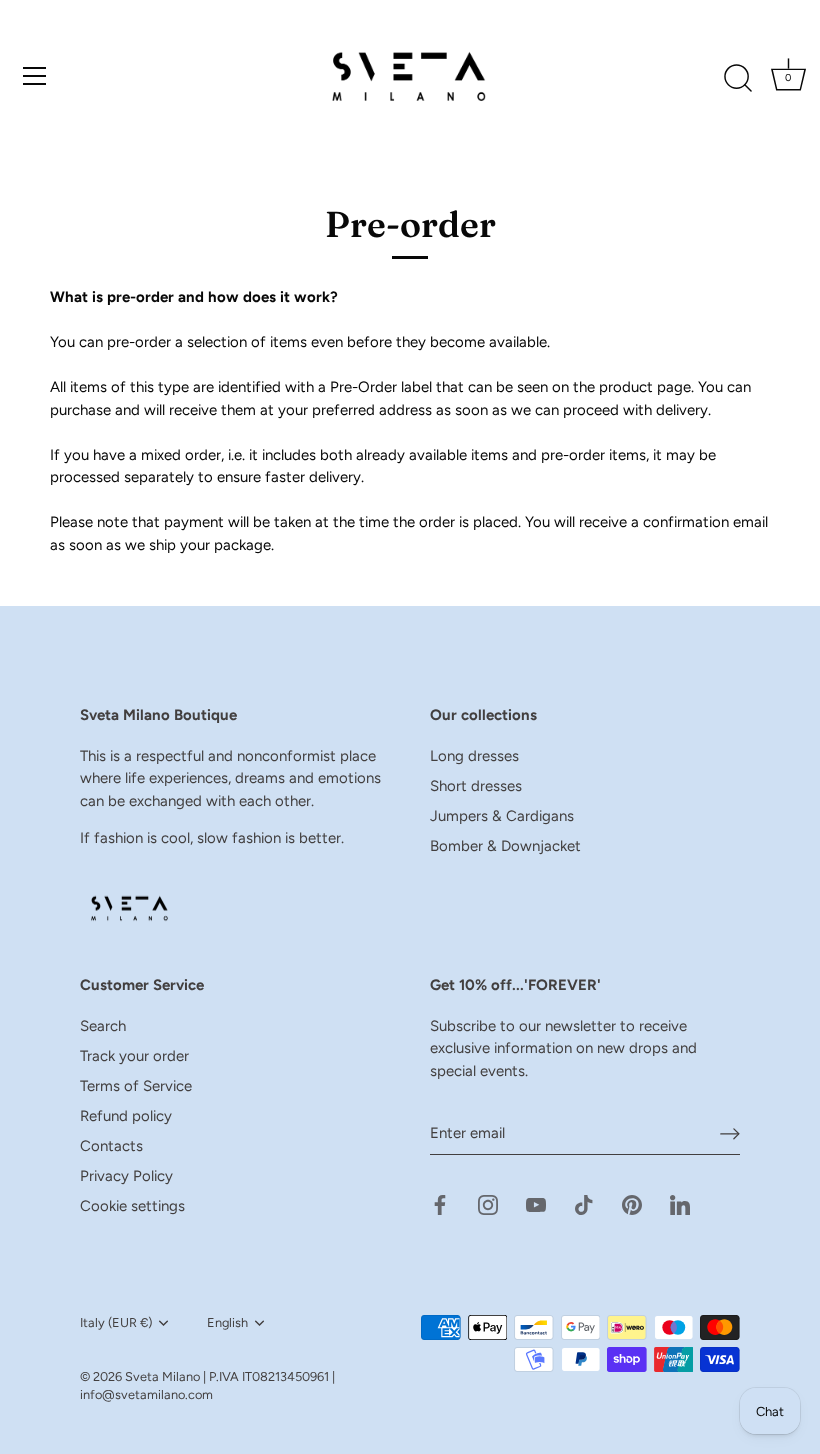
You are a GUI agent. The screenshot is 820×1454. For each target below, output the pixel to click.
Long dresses (474, 756)
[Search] (738, 79)
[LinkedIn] (680, 1204)
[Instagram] (488, 1204)
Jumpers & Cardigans (502, 816)
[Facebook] (440, 1204)
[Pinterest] (632, 1204)
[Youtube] (536, 1204)
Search (103, 1026)
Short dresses (476, 786)
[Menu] (35, 76)
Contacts (111, 1146)
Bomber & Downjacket (505, 846)
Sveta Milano (162, 1376)
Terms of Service (136, 1086)
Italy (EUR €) (116, 1322)
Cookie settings (132, 1206)
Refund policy (126, 1116)
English (227, 1322)
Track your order (134, 1056)
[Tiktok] (584, 1204)
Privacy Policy (126, 1176)
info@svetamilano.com (146, 1394)
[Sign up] (730, 1134)
